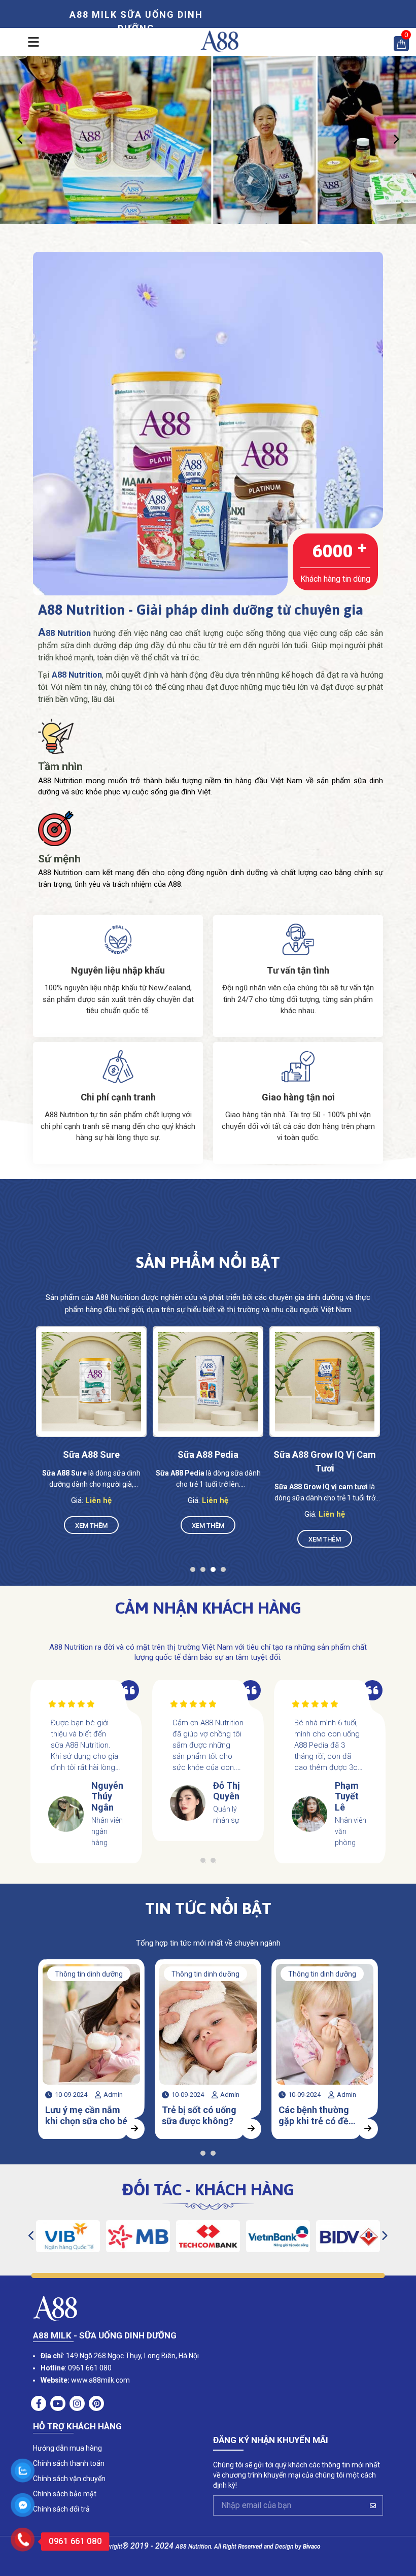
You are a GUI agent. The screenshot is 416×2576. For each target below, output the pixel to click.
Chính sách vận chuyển (69, 2479)
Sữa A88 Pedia (91, 1454)
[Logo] (219, 41)
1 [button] (195, 1572)
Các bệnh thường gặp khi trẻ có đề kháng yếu (197, 2116)
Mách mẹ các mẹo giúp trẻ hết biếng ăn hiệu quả (321, 2116)
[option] (208, 139)
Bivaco (312, 2547)
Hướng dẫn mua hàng (67, 2448)
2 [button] (205, 1572)
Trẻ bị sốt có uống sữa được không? (82, 2115)
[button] (20, 140)
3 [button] (216, 1572)
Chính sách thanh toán (69, 2463)
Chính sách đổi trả (61, 2509)
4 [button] (226, 1572)
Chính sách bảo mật (65, 2494)
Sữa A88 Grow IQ (325, 1454)
